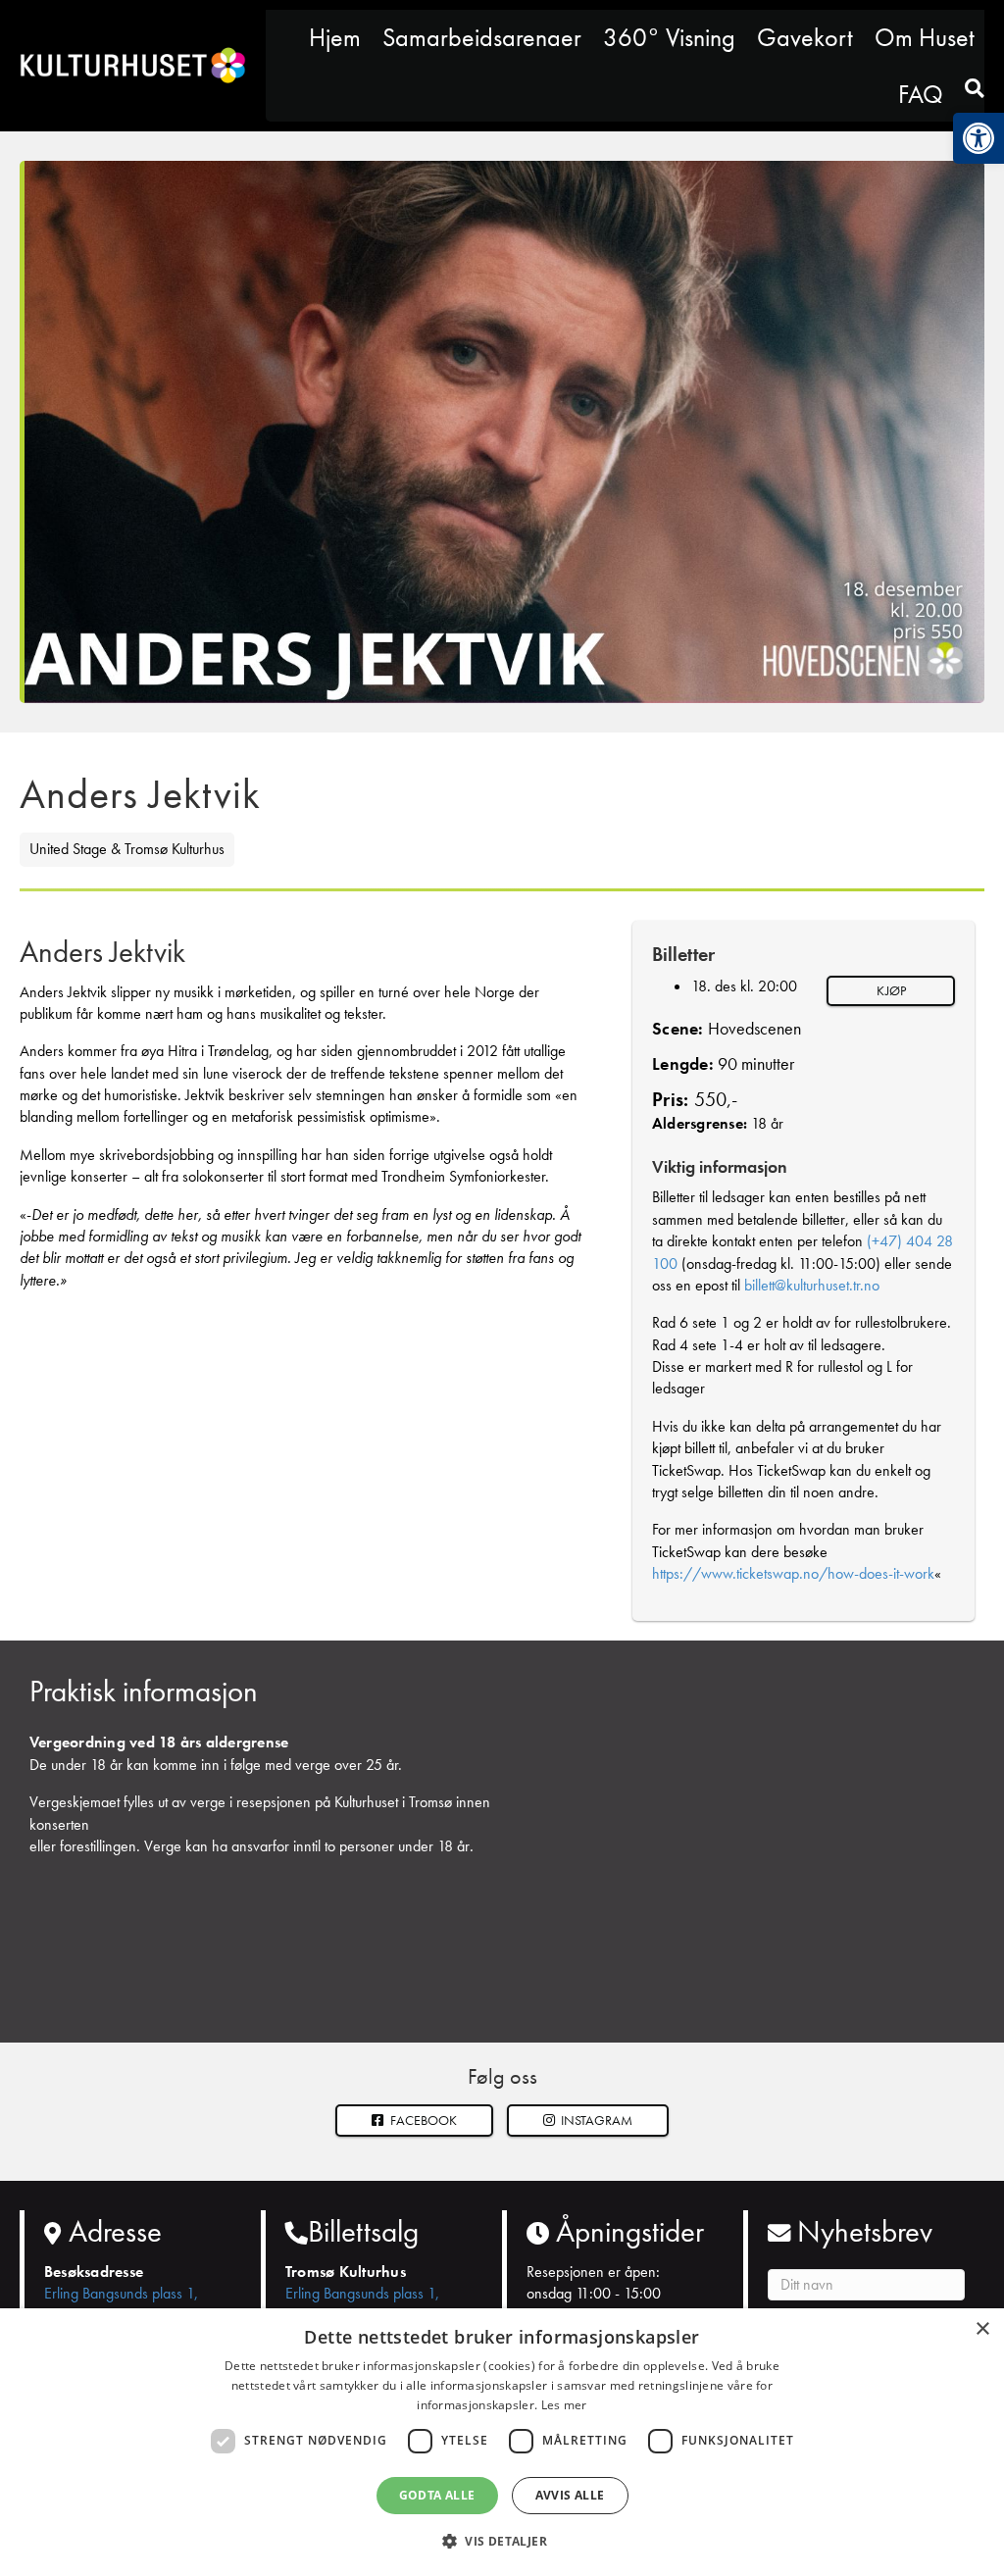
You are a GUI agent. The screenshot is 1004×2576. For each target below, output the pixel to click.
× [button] (982, 2329)
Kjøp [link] (891, 990)
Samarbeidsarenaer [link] (482, 37)
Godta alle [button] (437, 2495)
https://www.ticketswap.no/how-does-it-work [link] (793, 1573)
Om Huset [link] (925, 37)
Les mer (564, 2405)
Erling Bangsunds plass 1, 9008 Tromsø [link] (121, 2304)
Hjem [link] (335, 37)
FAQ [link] (921, 94)
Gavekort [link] (805, 37)
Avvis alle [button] (570, 2495)
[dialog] (502, 2442)
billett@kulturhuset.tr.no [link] (812, 1285)
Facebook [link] (422, 2120)
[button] (588, 2121)
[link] (979, 138)
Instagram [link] (595, 2120)
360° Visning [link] (669, 37)
